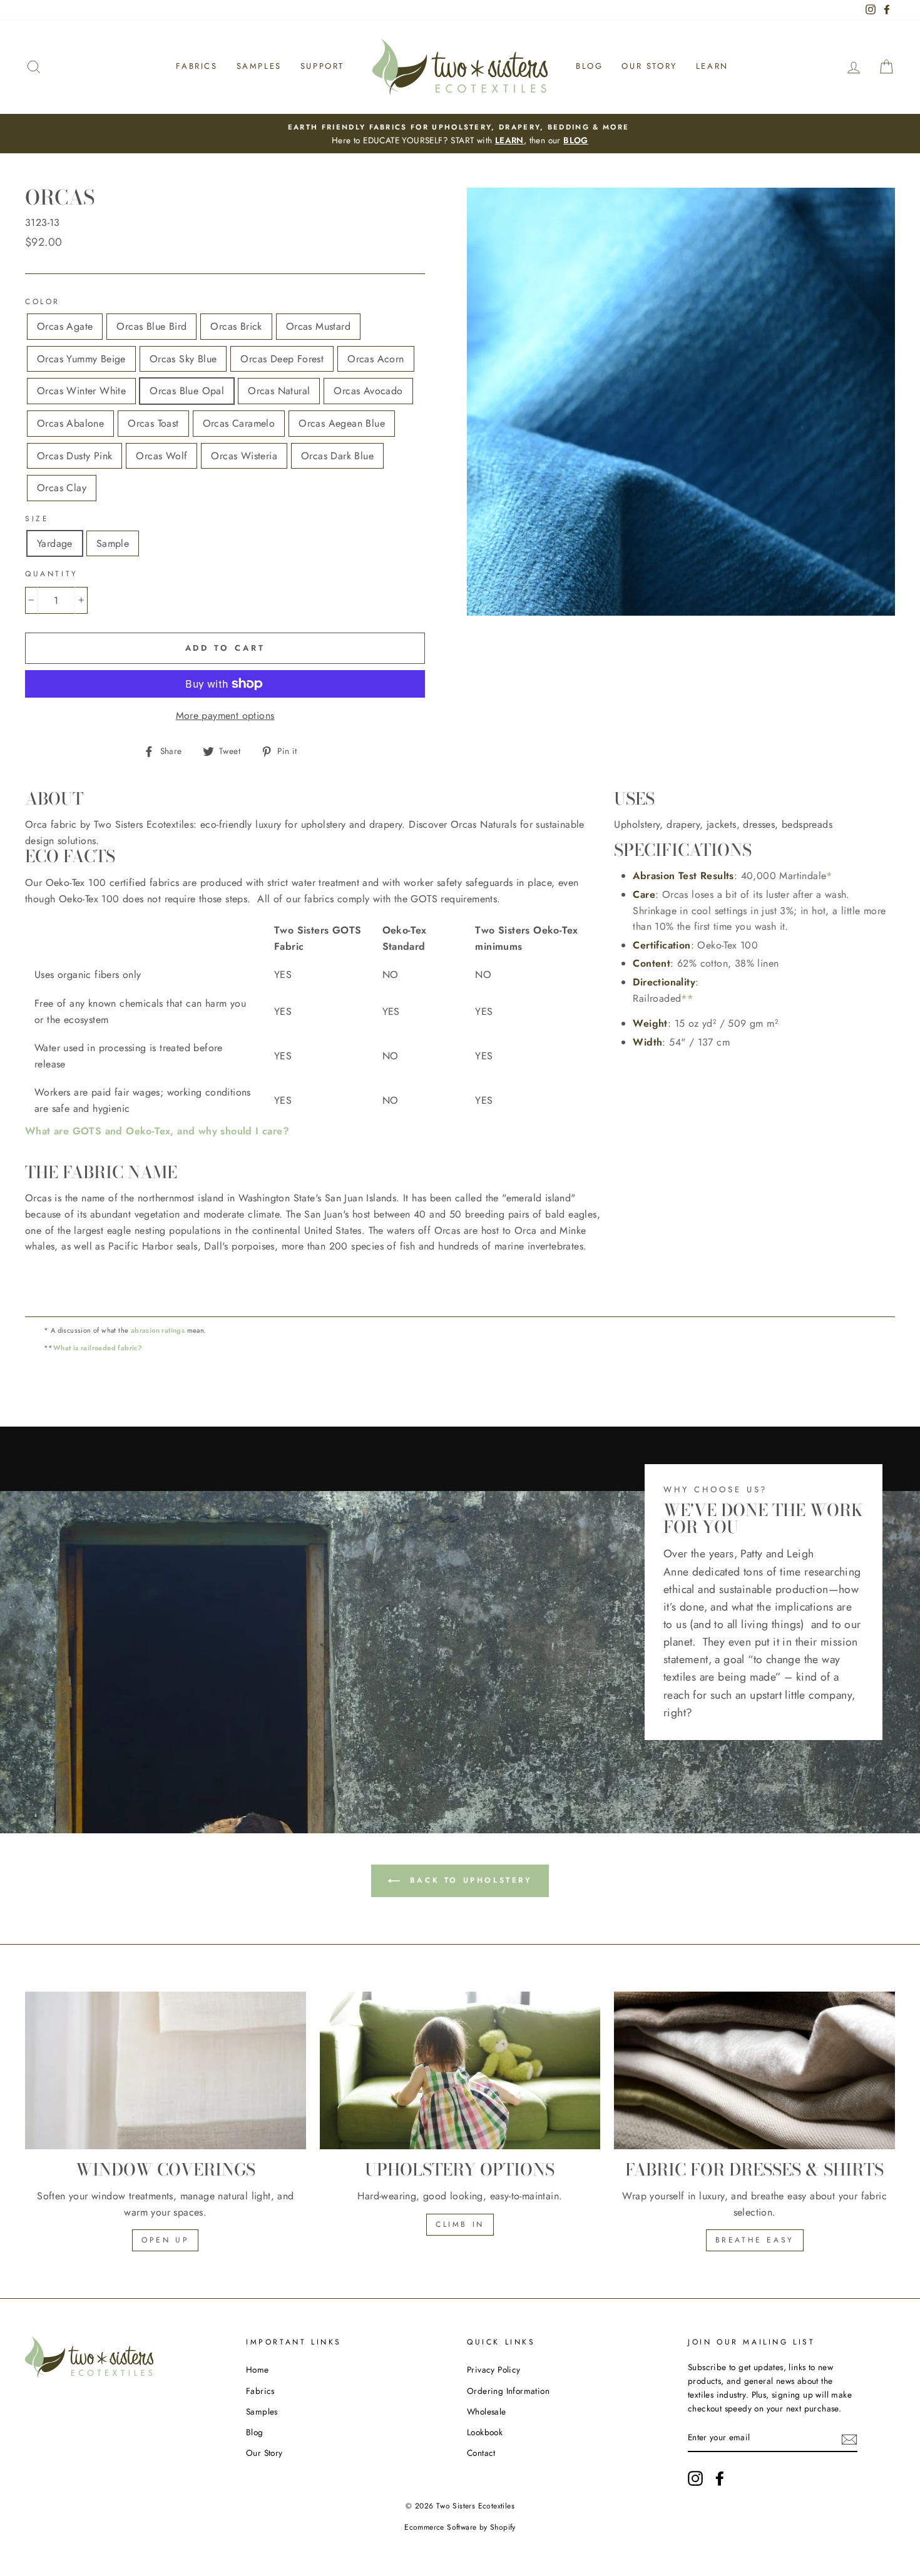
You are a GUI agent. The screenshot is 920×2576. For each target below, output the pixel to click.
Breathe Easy (755, 2240)
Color (43, 302)
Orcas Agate (65, 326)
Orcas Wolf (161, 456)
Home (258, 2370)
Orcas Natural (279, 391)
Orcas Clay (62, 488)
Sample (113, 543)
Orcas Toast (153, 423)
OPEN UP (165, 2240)
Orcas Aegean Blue (342, 423)
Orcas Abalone (70, 423)
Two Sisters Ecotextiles (475, 2506)
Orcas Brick (236, 326)
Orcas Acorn (376, 359)
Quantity (52, 574)
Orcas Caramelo (239, 423)
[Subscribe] (849, 2438)
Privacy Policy (494, 2370)
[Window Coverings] (166, 2070)
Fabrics (197, 66)
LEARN (509, 140)
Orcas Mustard (318, 326)
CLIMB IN (460, 2224)
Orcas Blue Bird (151, 326)
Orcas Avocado (368, 391)
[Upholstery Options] (460, 2070)
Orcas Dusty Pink (74, 456)
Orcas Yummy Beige (81, 359)
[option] (460, 134)
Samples (259, 66)
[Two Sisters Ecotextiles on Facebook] (720, 2478)
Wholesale (487, 2411)
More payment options (225, 715)
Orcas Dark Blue (337, 456)
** (687, 998)
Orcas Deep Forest (282, 359)
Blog (589, 66)
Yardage (55, 543)
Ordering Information (508, 2391)
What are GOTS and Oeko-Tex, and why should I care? (157, 1131)
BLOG (576, 140)
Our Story (649, 66)
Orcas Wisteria (244, 456)
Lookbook (485, 2432)
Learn (712, 66)
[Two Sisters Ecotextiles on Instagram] (695, 2478)
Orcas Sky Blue (183, 359)
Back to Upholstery (468, 1880)
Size (37, 519)
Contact (481, 2453)
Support (322, 66)
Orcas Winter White (81, 391)
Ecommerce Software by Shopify (460, 2527)
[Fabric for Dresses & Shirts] (754, 2070)
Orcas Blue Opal (187, 391)
